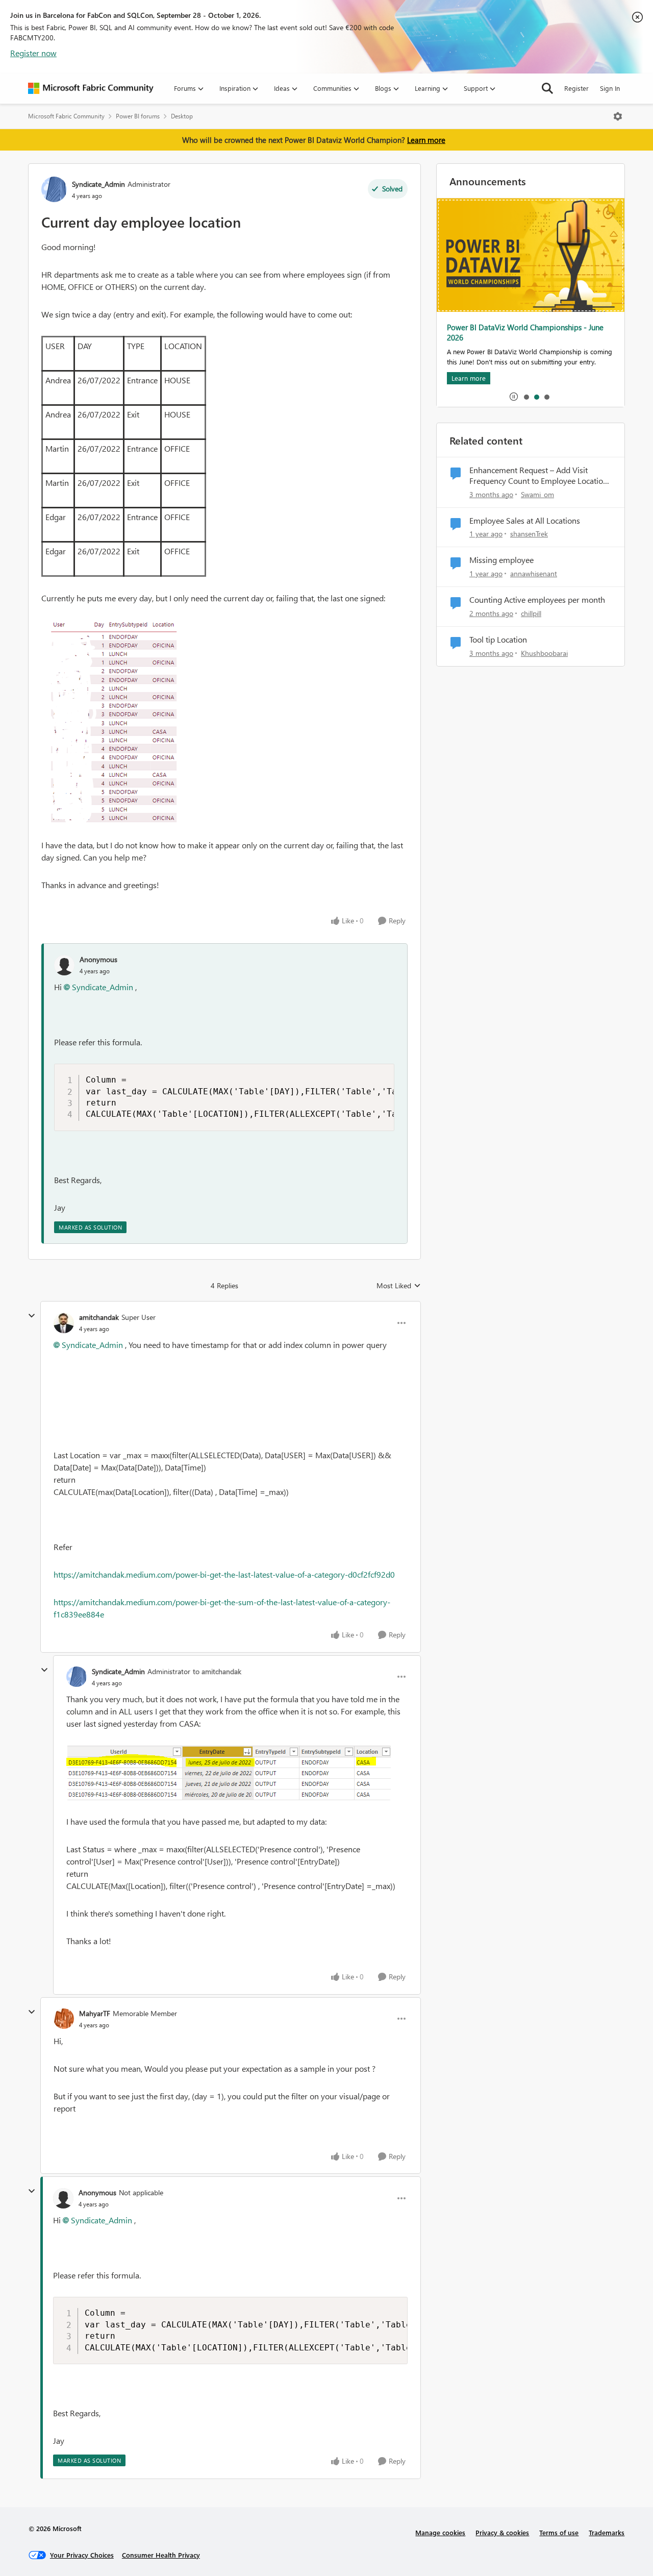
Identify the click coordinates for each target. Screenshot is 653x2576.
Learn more (426, 140)
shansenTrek (529, 534)
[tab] (526, 397)
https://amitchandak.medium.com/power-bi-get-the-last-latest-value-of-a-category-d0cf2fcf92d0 (224, 1574)
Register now (33, 53)
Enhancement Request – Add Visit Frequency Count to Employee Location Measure (538, 476)
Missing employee (501, 560)
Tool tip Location (498, 640)
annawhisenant (534, 573)
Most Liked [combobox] (399, 1286)
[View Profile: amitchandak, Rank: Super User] (64, 1323)
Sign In (610, 88)
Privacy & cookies (502, 2532)
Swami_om (537, 494)
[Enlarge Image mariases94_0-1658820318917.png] (224, 722)
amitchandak (99, 1317)
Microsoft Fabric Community (66, 116)
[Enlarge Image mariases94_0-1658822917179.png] (237, 1773)
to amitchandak (217, 1671)
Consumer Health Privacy (161, 2555)
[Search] (547, 88)
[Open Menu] (618, 116)
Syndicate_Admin (98, 184)
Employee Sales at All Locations (525, 521)
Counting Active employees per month (537, 600)
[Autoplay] (514, 397)
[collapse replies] (32, 1316)
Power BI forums (138, 116)
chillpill (531, 613)
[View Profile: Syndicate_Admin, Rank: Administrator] (54, 189)
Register (576, 88)
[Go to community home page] (91, 88)
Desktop (182, 116)
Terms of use (559, 2532)
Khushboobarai (544, 653)
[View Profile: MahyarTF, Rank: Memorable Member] (64, 2019)
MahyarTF (95, 2013)
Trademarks (607, 2532)
